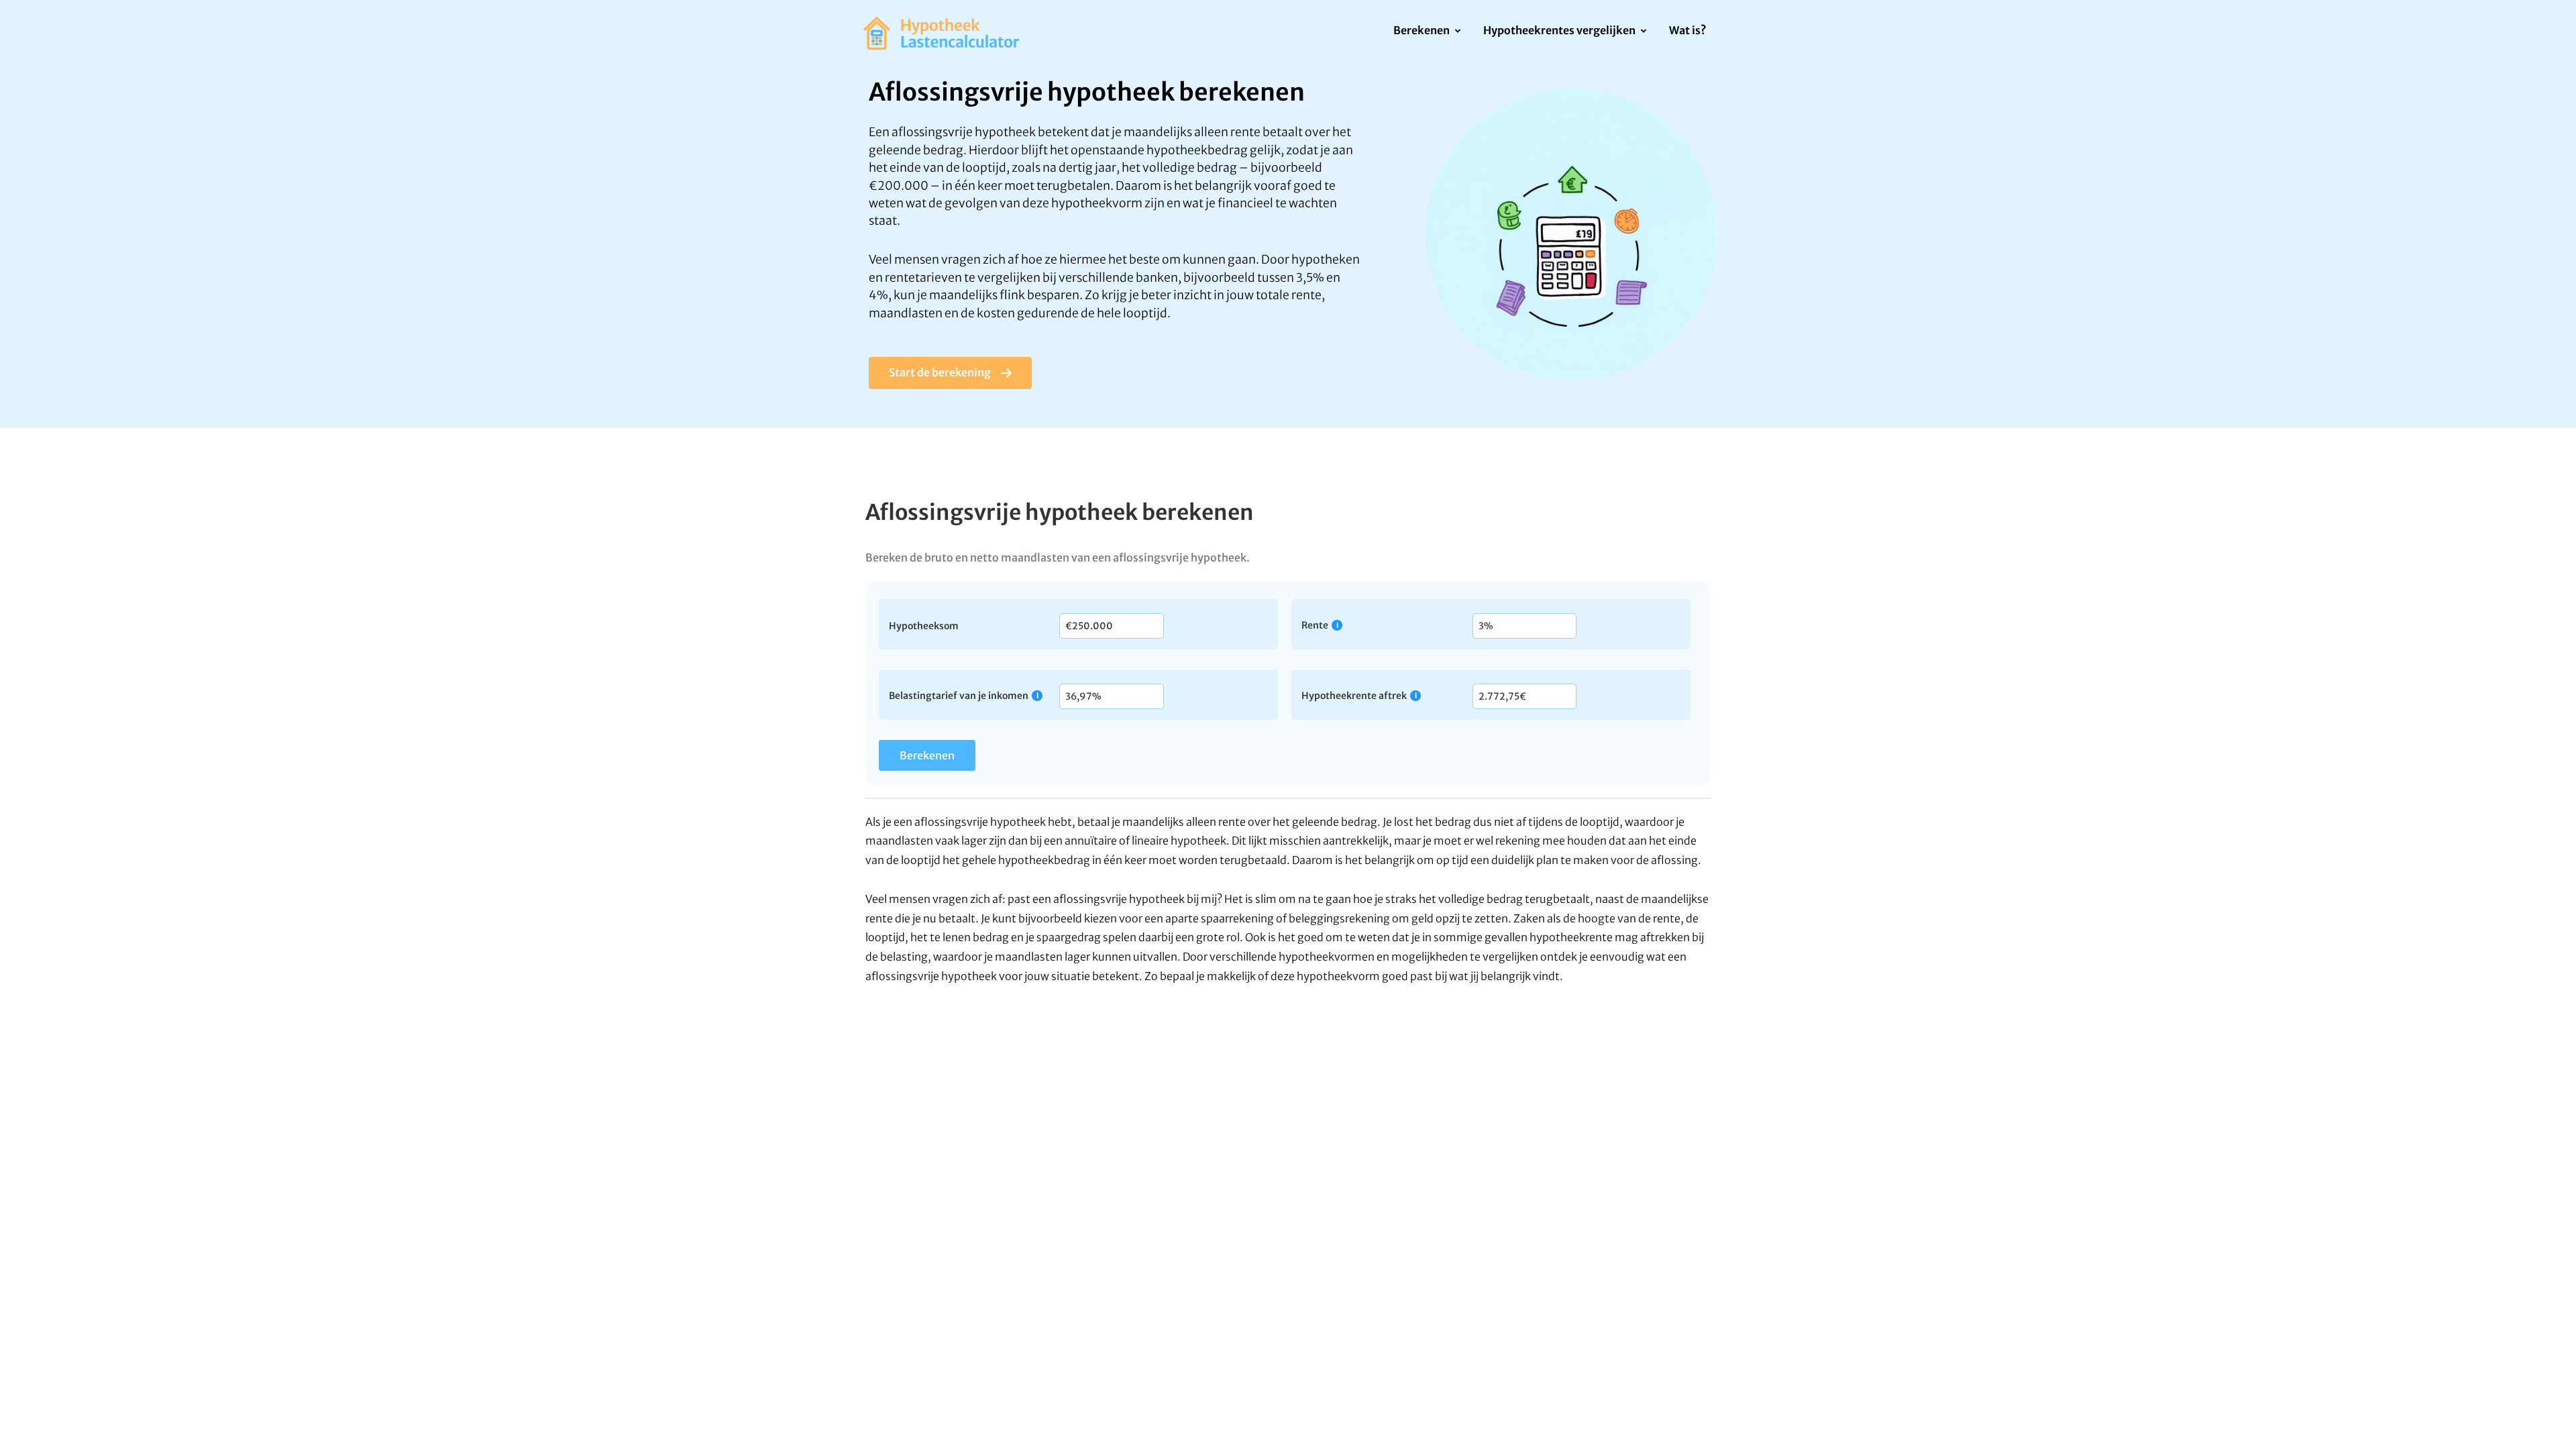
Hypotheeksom (924, 625)
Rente (1315, 625)
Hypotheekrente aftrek (1354, 695)
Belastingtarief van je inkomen (959, 695)
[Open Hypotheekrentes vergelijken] (1643, 32)
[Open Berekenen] (1457, 32)
